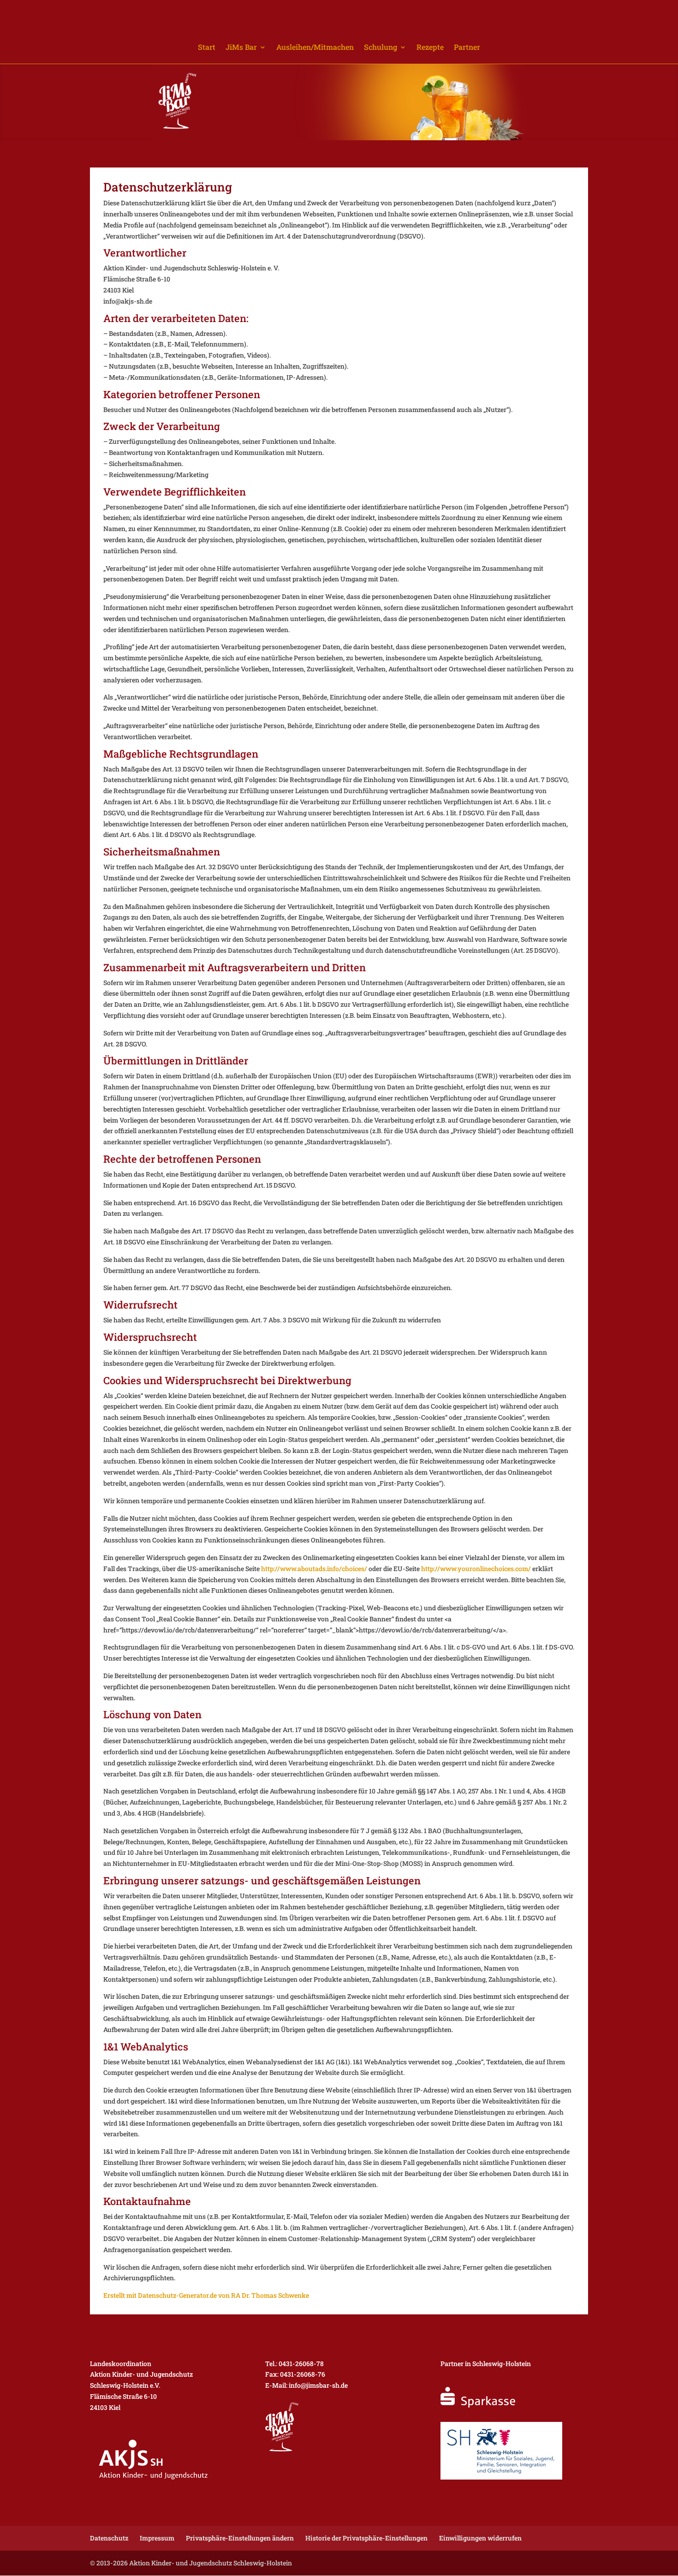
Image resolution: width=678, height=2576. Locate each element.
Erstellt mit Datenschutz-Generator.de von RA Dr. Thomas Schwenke (206, 2295)
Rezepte (430, 48)
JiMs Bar (241, 48)
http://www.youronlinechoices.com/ (476, 1569)
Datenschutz (109, 2538)
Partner (467, 48)
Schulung (381, 48)
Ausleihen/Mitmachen (315, 48)
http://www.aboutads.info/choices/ (314, 1569)
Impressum (157, 2538)
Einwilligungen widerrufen (480, 2538)
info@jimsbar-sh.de (318, 2385)
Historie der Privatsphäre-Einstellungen (366, 2538)
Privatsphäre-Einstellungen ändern (240, 2538)
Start (207, 48)
